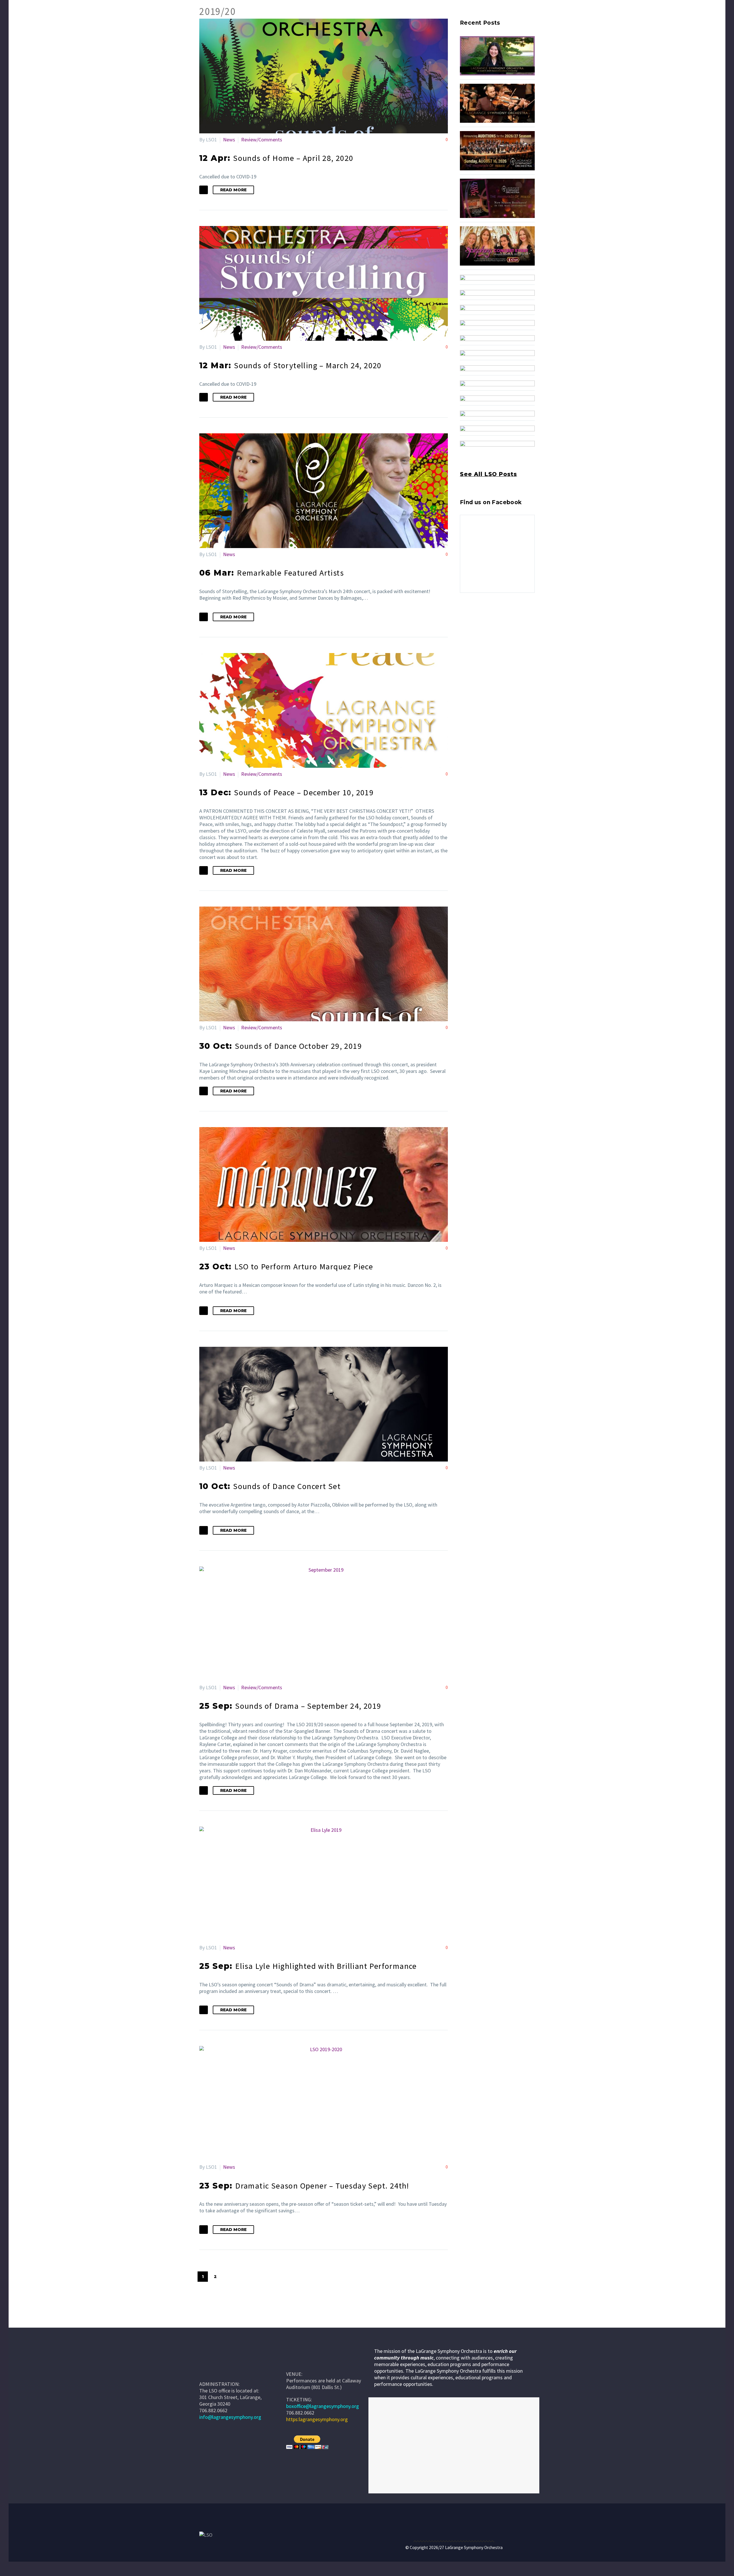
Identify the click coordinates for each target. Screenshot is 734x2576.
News (229, 140)
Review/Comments (262, 140)
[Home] (295, 2361)
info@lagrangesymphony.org (230, 2417)
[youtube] (485, 618)
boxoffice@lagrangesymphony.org (323, 2406)
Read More (233, 190)
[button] (204, 190)
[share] (495, 618)
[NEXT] (228, 2277)
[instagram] (474, 618)
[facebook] (463, 618)
